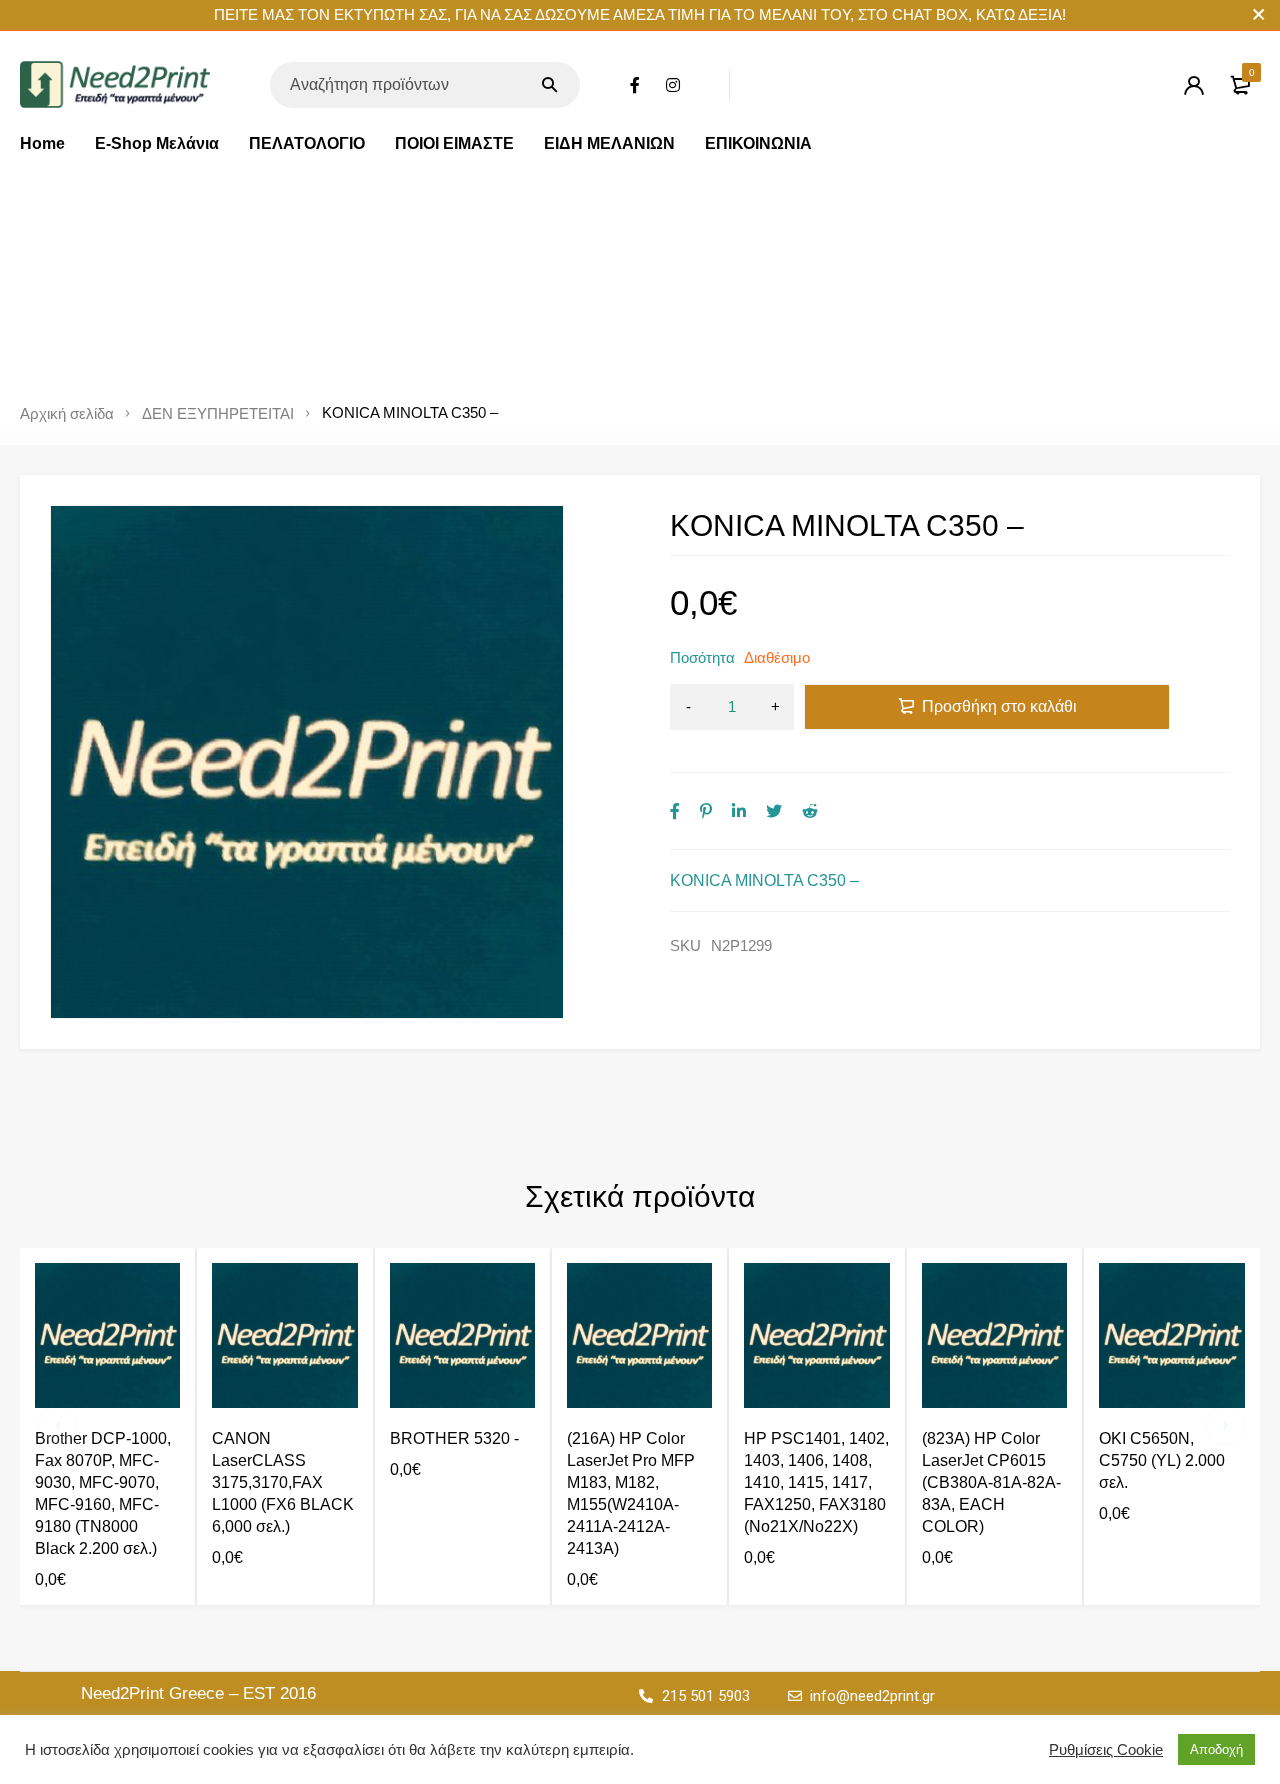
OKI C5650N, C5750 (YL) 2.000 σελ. (1162, 1460)
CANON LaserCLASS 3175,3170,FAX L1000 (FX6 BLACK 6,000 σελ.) (283, 1482)
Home (42, 143)
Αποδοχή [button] (1216, 1749)
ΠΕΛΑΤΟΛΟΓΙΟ (307, 143)
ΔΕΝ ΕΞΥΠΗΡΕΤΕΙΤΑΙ (218, 414)
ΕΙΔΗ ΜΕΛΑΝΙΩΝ (609, 143)
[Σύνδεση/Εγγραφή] (1194, 85)
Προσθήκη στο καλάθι (999, 706)
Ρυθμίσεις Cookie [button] (1106, 1750)
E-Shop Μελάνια (157, 143)
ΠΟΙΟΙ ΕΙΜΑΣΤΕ (454, 143)
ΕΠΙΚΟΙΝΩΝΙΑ (758, 143)
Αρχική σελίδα (67, 414)
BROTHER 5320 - (454, 1438)
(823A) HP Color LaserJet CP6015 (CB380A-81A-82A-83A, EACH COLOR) (991, 1482)
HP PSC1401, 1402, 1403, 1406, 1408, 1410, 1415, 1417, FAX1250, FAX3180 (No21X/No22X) (816, 1482)
